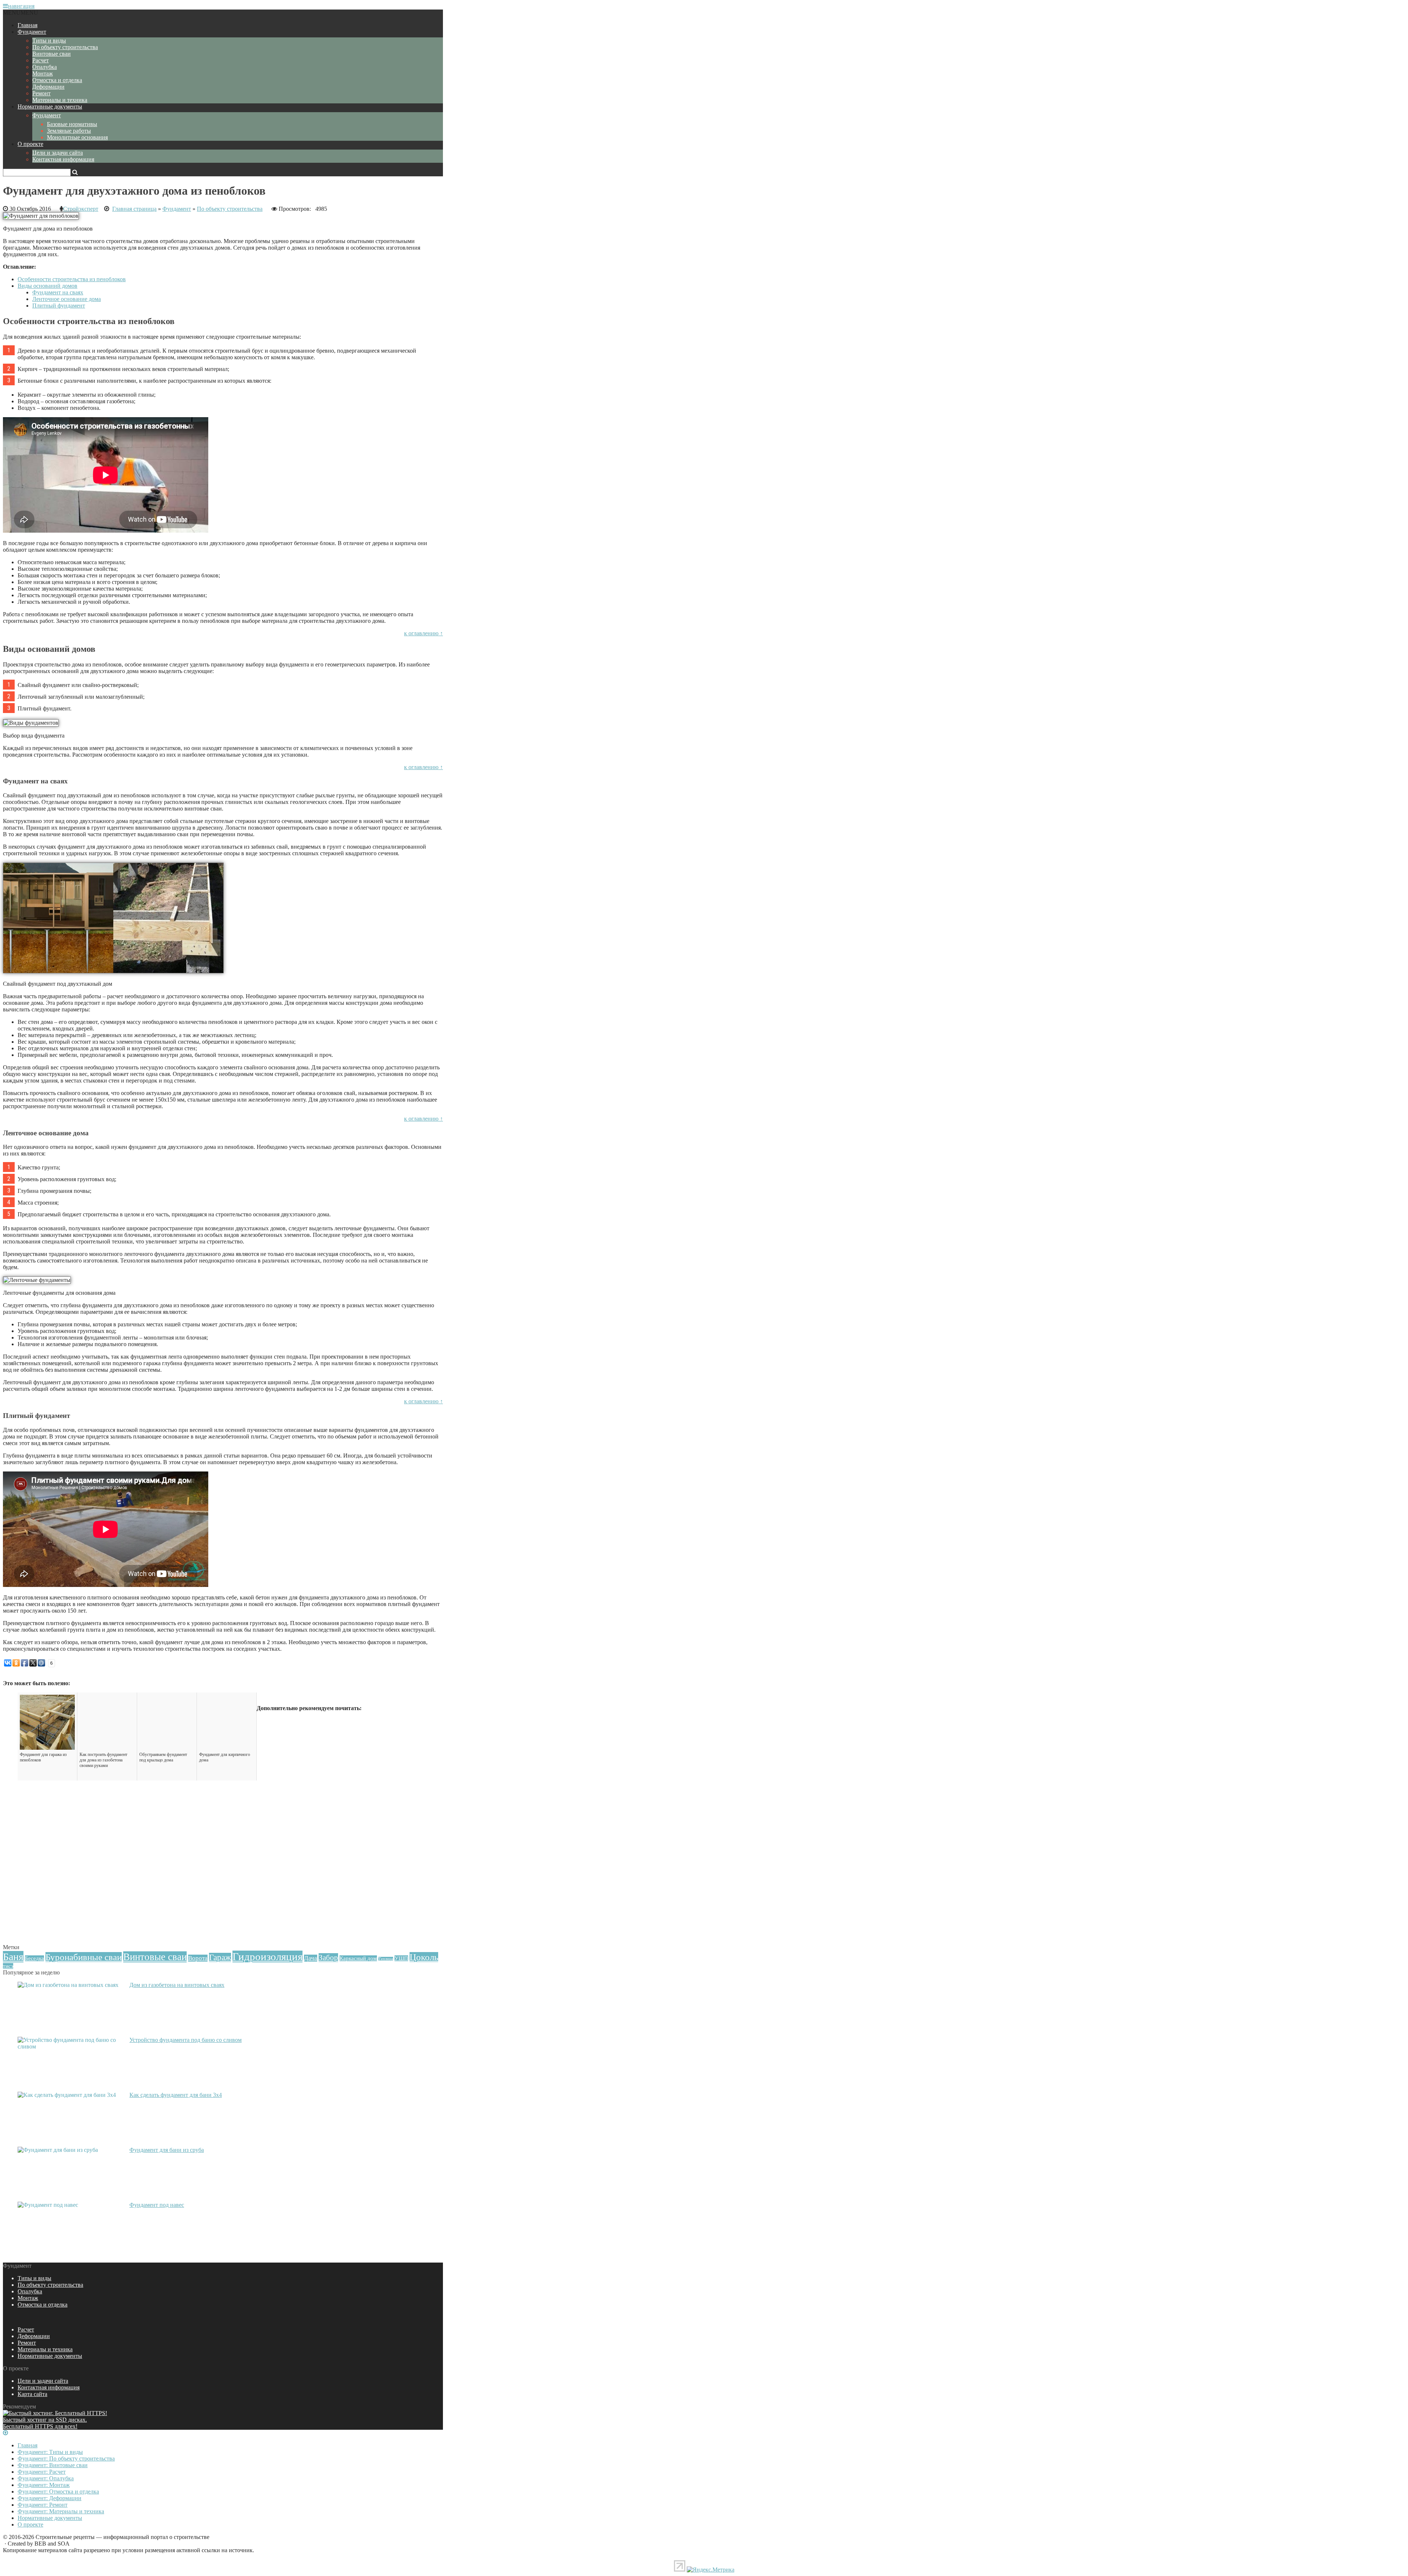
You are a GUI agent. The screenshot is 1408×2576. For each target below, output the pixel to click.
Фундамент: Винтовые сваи (53, 2465)
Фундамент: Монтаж (44, 2485)
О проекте (30, 144)
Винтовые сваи (52, 54)
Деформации (48, 87)
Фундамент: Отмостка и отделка (58, 2492)
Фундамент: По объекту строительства (66, 2459)
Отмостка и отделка (57, 80)
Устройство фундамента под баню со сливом (186, 2040)
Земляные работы (69, 131)
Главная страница (134, 209)
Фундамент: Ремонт (43, 2505)
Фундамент (32, 32)
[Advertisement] (223, 1890)
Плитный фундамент (59, 306)
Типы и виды (49, 41)
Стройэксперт (81, 209)
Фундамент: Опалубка (46, 2478)
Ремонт (41, 93)
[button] (21, 13)
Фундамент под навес (157, 2205)
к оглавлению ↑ (423, 633)
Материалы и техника (60, 100)
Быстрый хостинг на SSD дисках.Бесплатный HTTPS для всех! (45, 2423)
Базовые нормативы (72, 124)
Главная (27, 25)
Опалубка (45, 67)
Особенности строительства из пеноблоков (72, 279)
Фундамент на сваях (58, 292)
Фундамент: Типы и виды (50, 2452)
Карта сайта (32, 2394)
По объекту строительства (65, 47)
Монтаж (43, 74)
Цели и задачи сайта (58, 153)
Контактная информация (63, 159)
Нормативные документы (50, 106)
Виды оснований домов (47, 286)
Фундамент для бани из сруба (167, 2150)
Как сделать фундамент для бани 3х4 (176, 2095)
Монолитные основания (77, 137)
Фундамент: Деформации (49, 2498)
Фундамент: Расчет (42, 2472)
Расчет (41, 60)
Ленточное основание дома (67, 299)
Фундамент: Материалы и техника (61, 2511)
